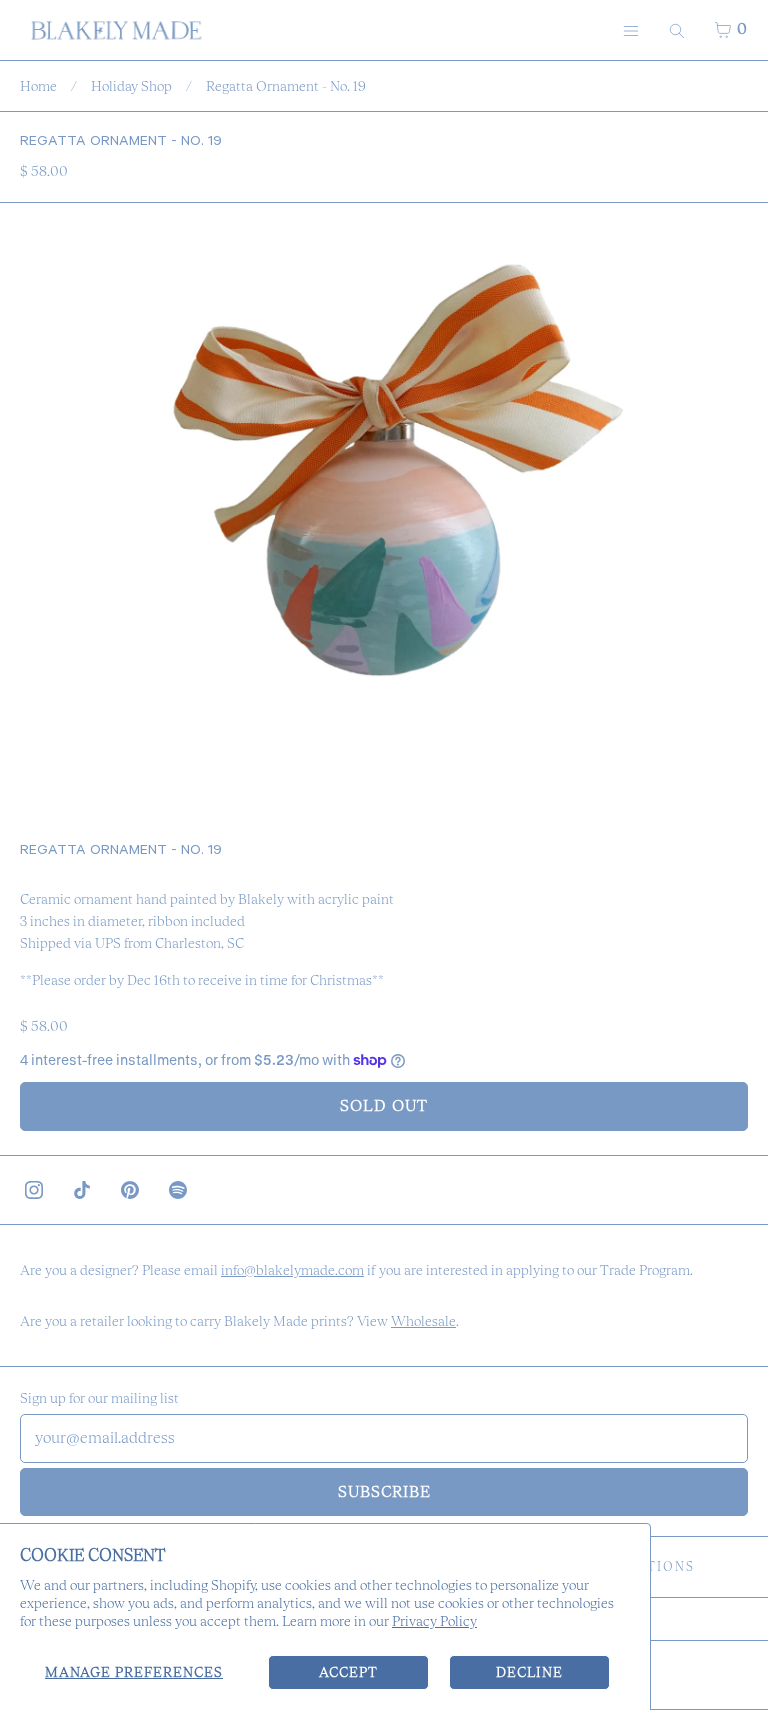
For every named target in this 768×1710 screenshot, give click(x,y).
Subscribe (384, 1491)
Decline (529, 1672)
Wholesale (423, 1321)
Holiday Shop (131, 86)
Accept (348, 1672)
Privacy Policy (434, 1621)
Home (38, 86)
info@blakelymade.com (292, 1270)
